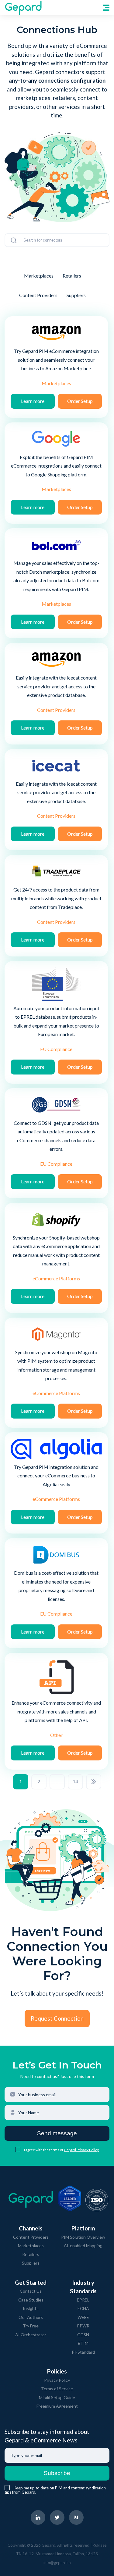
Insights (31, 2308)
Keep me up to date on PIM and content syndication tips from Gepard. (55, 2490)
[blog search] (14, 240)
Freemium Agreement (57, 2406)
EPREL (83, 2300)
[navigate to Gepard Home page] (23, 8)
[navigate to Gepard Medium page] (76, 2517)
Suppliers (76, 295)
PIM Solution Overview (83, 2237)
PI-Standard (83, 2352)
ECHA (83, 2308)
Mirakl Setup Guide (57, 2397)
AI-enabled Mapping (83, 2246)
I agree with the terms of (44, 2150)
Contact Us (31, 2291)
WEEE (83, 2317)
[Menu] (106, 8)
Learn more (33, 401)
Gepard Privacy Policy (81, 2150)
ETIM (83, 2343)
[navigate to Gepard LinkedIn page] (38, 2517)
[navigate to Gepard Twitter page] (57, 2517)
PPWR (83, 2326)
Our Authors (31, 2317)
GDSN (83, 2335)
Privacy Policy (57, 2380)
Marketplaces (39, 276)
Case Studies (31, 2300)
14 (75, 1781)
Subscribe (57, 2473)
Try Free (31, 2326)
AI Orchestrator (31, 2335)
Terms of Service (57, 2389)
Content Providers (38, 295)
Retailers (72, 276)
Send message (57, 2133)
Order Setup (80, 401)
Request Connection (57, 2018)
